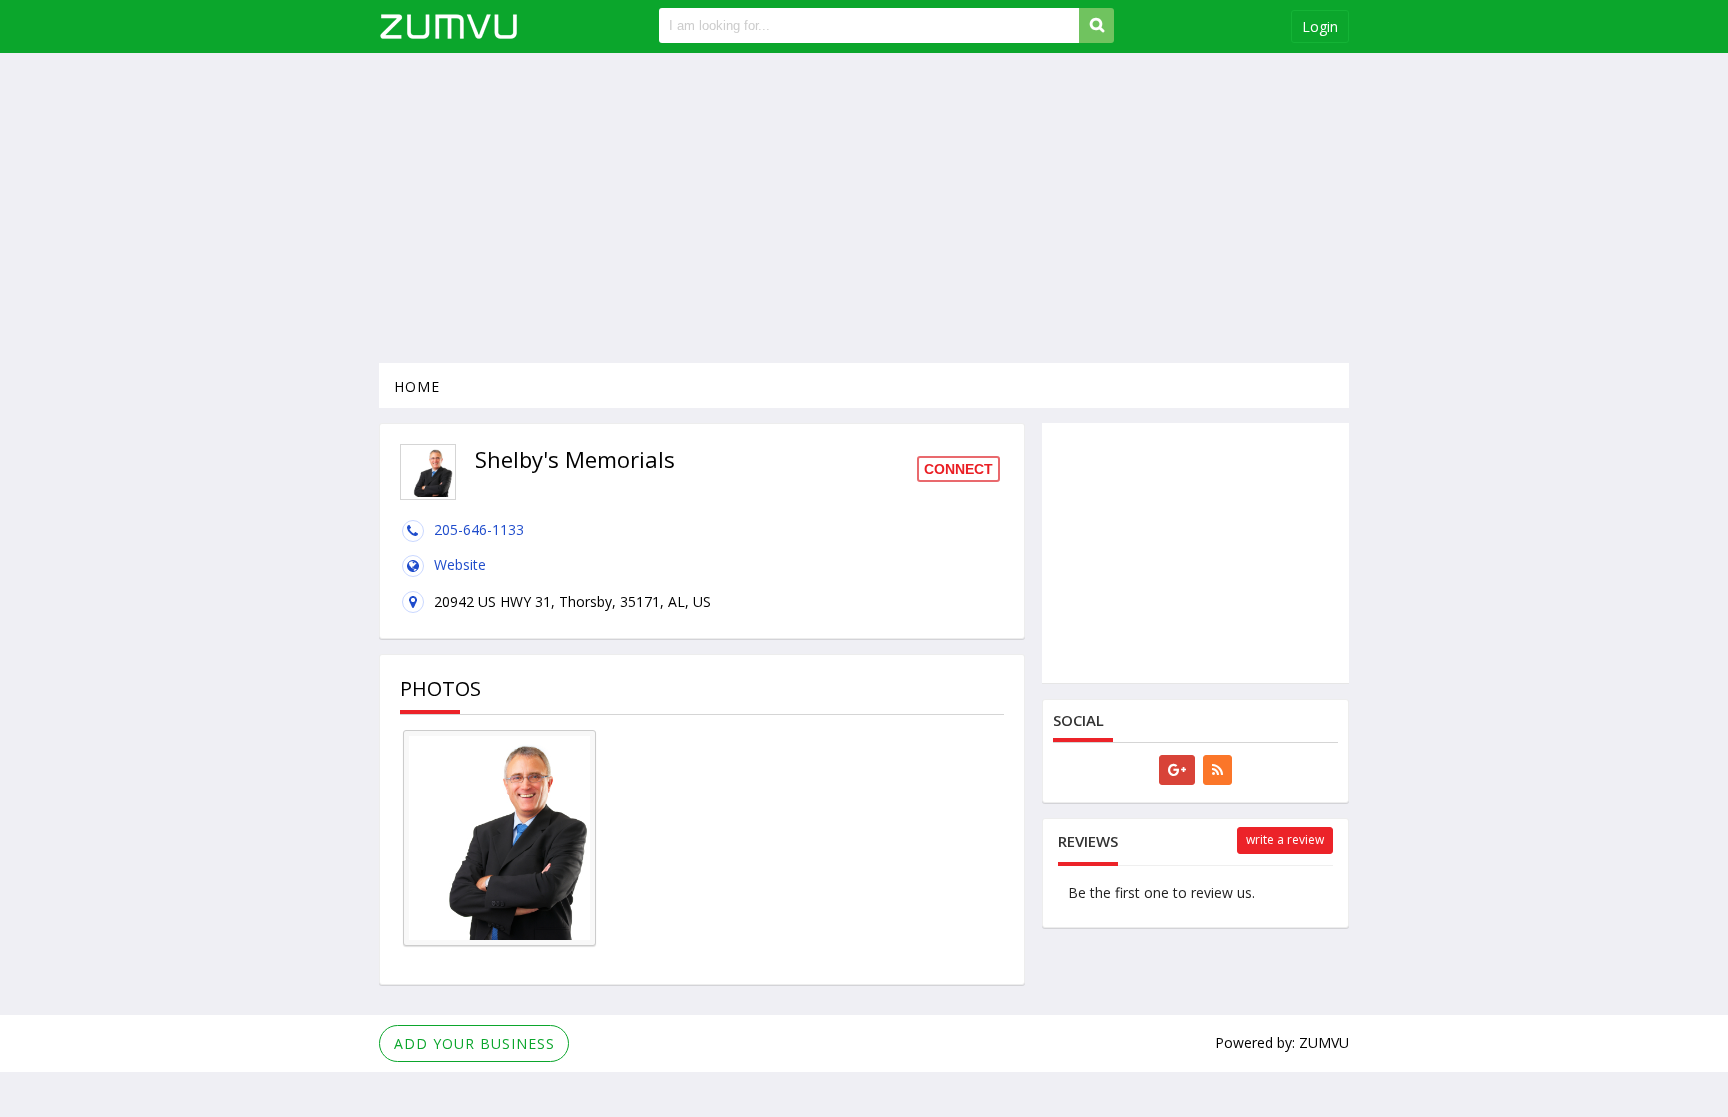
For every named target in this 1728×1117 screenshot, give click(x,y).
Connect (958, 469)
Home (417, 386)
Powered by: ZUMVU (1282, 1042)
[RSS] (1217, 770)
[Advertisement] (864, 208)
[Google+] (1177, 770)
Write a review (1285, 839)
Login (1320, 26)
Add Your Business (474, 1043)
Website (460, 564)
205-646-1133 (479, 529)
